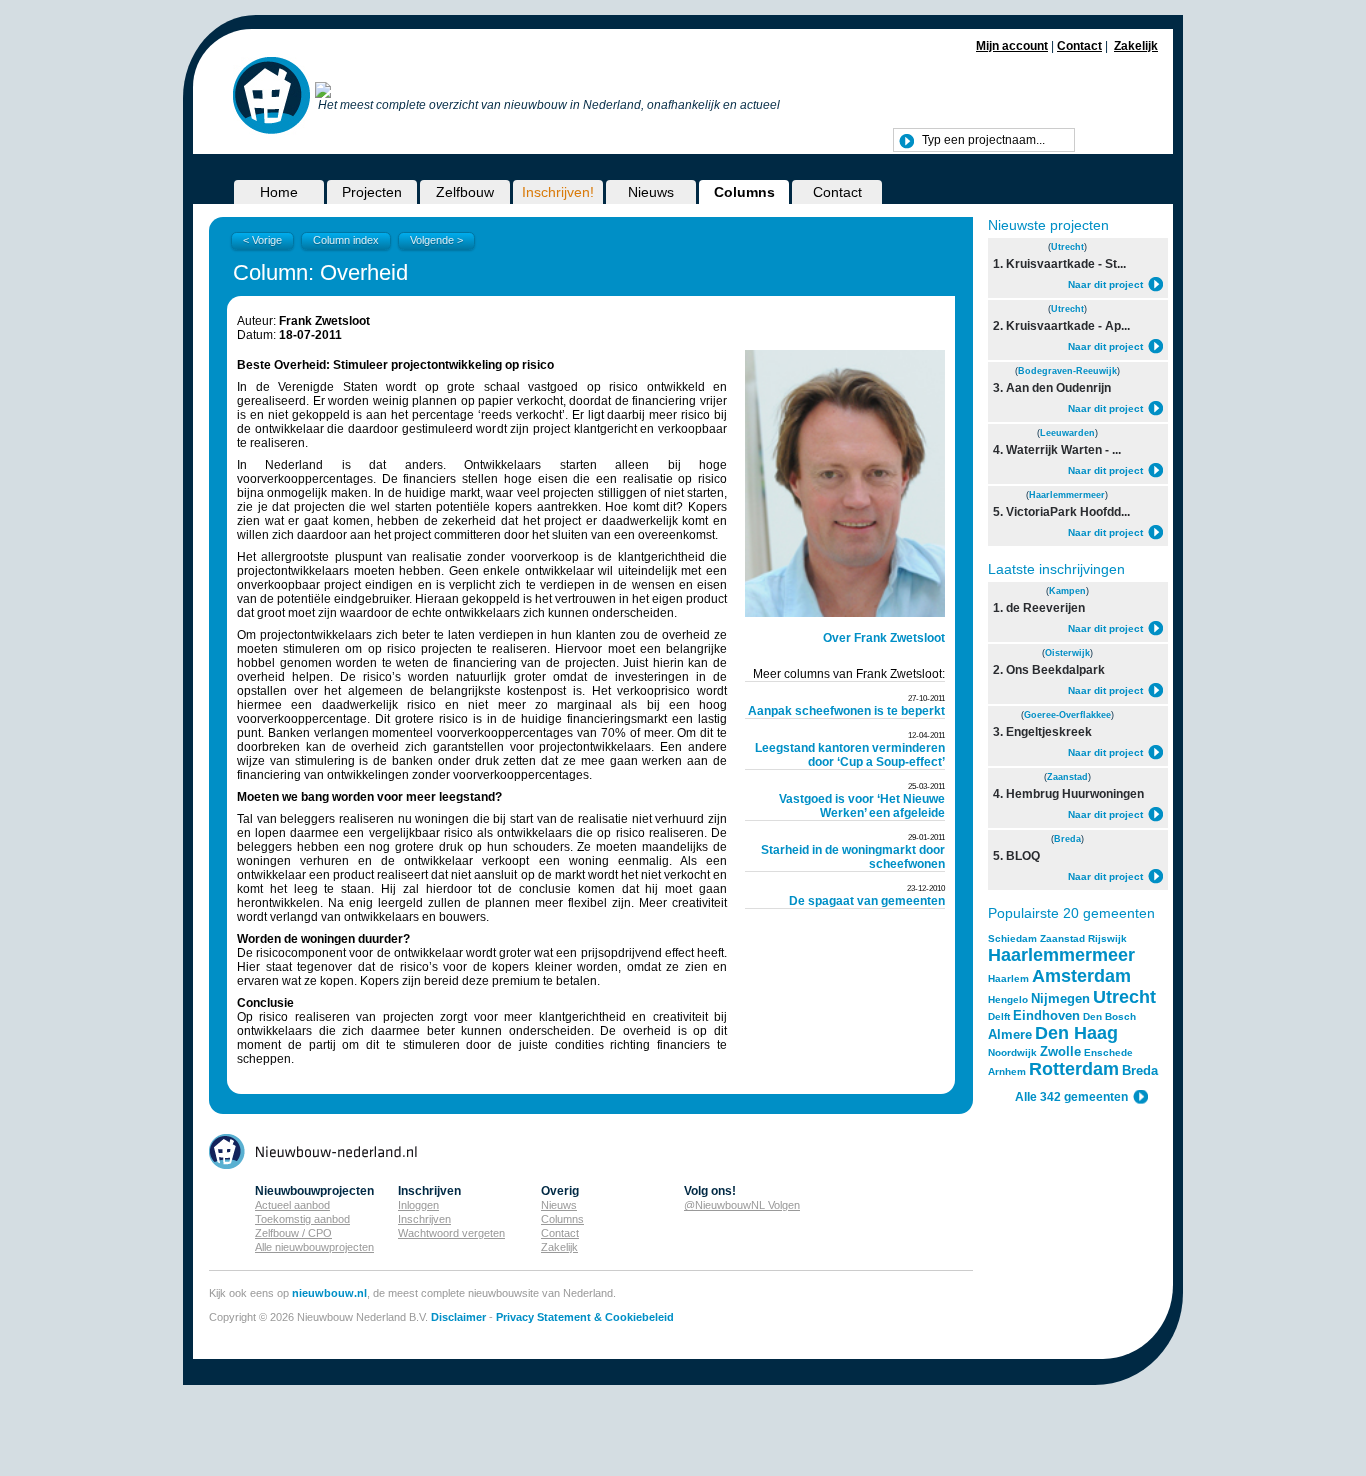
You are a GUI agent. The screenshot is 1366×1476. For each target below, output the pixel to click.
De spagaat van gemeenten (867, 901)
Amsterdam (1081, 976)
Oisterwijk (1067, 653)
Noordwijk (1012, 1052)
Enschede (1108, 1052)
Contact (1079, 46)
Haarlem (1008, 978)
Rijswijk (1107, 938)
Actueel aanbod (292, 1205)
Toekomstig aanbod (302, 1219)
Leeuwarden (1067, 433)
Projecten (372, 192)
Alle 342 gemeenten (1071, 1097)
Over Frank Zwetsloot (884, 638)
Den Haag (1076, 1033)
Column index (346, 240)
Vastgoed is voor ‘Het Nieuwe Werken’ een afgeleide (862, 806)
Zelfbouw (465, 192)
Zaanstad (1067, 777)
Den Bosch (1109, 1016)
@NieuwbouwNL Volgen (742, 1205)
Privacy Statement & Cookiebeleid (585, 1317)
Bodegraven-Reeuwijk (1067, 371)
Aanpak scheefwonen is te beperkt (846, 711)
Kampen (1067, 591)
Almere (1010, 1034)
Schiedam (1012, 938)
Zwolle (1060, 1051)
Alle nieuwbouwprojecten (314, 1247)
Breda (1067, 839)
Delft (999, 1016)
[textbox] (984, 140)
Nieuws (651, 192)
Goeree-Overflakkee (1067, 715)
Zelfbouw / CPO (293, 1233)
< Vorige (262, 240)
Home (279, 192)
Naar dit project (1105, 284)
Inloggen (418, 1205)
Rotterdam (1074, 1069)
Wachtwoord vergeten (451, 1233)
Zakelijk (1136, 46)
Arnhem (1007, 1071)
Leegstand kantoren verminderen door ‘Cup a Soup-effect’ (850, 755)
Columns (744, 192)
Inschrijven (424, 1219)
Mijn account (1012, 46)
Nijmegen (1060, 998)
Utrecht (1067, 247)
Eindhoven (1046, 1015)
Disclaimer (458, 1317)
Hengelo (1008, 999)
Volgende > (436, 240)
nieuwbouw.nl (329, 1293)
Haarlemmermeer (1067, 495)
